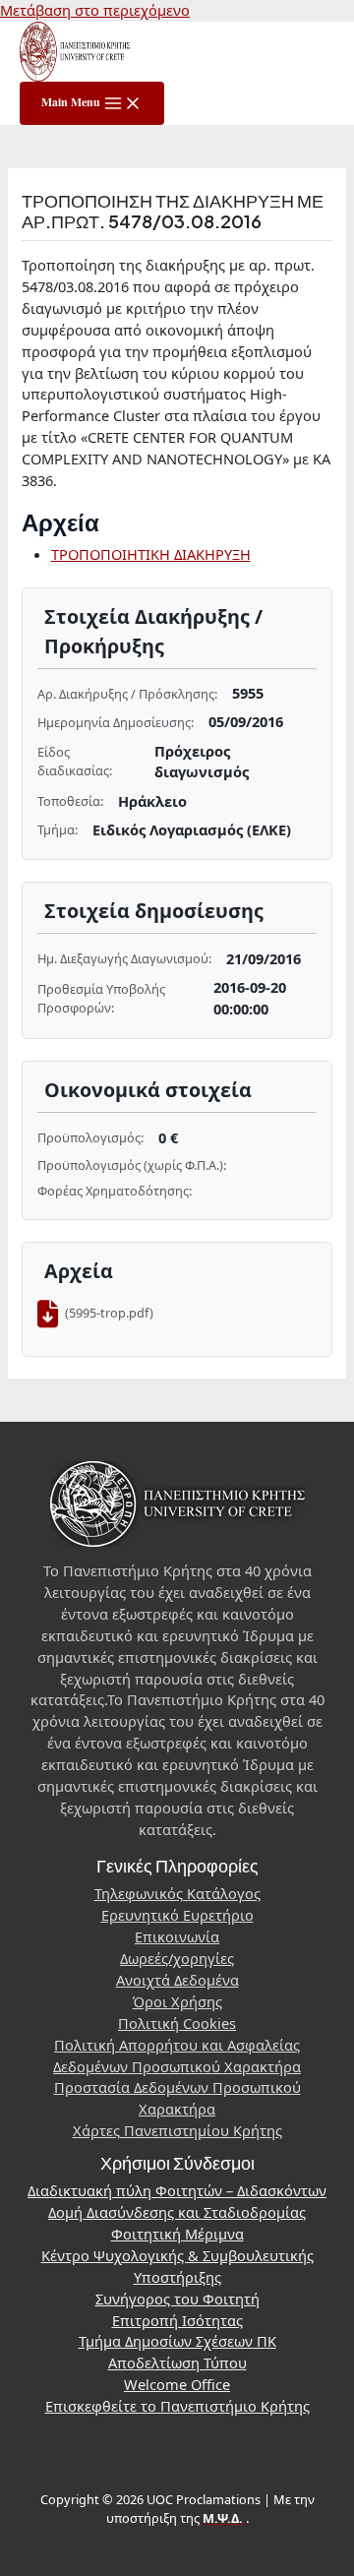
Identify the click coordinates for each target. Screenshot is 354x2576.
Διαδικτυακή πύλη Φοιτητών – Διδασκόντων (177, 2190)
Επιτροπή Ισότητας (177, 2320)
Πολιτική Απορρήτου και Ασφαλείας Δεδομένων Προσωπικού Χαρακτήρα (177, 2055)
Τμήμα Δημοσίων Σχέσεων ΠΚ (177, 2341)
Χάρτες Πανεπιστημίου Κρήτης (177, 2130)
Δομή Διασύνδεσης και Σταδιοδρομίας (177, 2212)
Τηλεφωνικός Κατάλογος (177, 1893)
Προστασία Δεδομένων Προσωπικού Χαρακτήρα (177, 2098)
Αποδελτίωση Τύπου (177, 2362)
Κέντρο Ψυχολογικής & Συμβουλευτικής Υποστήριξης (177, 2266)
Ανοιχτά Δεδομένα (177, 1980)
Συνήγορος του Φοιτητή (177, 2299)
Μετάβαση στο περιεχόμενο (95, 10)
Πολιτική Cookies (177, 2023)
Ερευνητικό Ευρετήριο (177, 1915)
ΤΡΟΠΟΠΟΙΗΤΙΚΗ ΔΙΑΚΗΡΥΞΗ (151, 554)
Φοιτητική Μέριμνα (177, 2234)
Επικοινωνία (177, 1936)
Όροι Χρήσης (177, 2001)
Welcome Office (177, 2384)
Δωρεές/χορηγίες (177, 1958)
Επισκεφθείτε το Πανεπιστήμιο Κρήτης (177, 2406)
